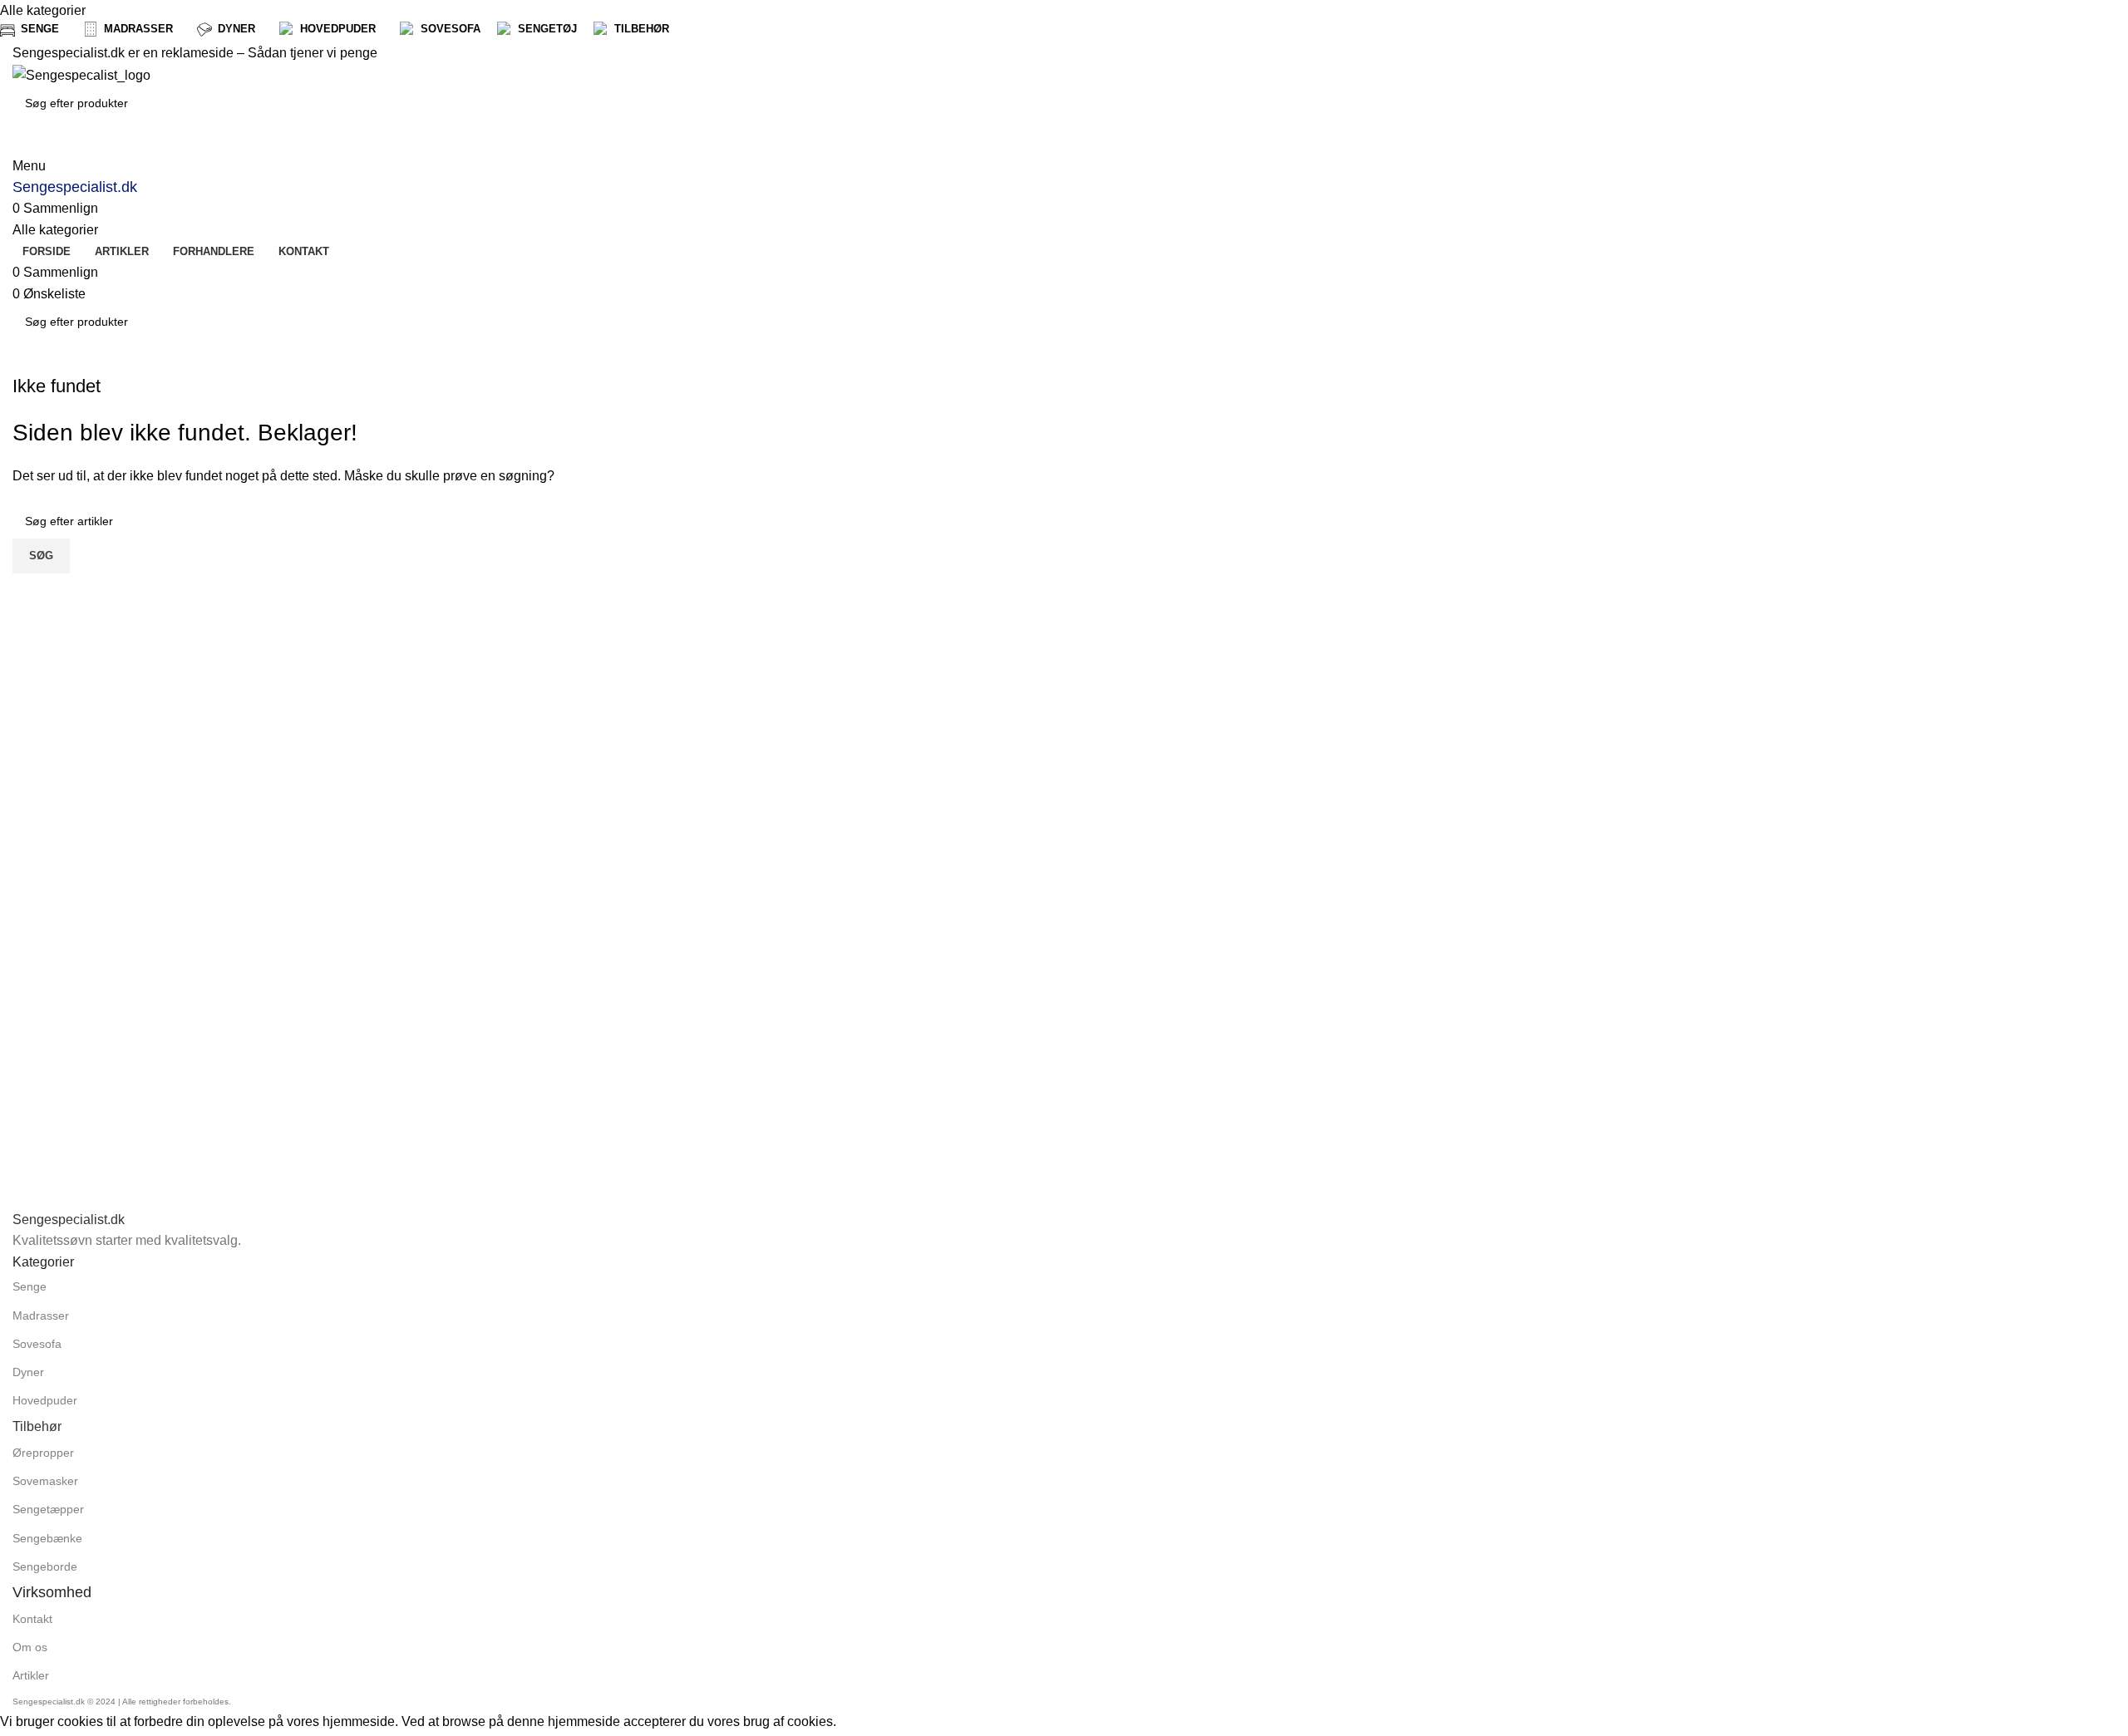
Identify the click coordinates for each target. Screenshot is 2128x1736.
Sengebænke (47, 1538)
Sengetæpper (48, 1509)
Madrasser (41, 1316)
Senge (30, 1286)
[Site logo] (81, 74)
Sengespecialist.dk (75, 187)
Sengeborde (45, 1566)
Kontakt (32, 1619)
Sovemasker (45, 1481)
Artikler (31, 1675)
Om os (30, 1647)
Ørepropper (43, 1453)
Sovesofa (37, 1344)
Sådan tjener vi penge (313, 53)
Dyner (28, 1372)
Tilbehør (37, 1426)
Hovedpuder (45, 1400)
